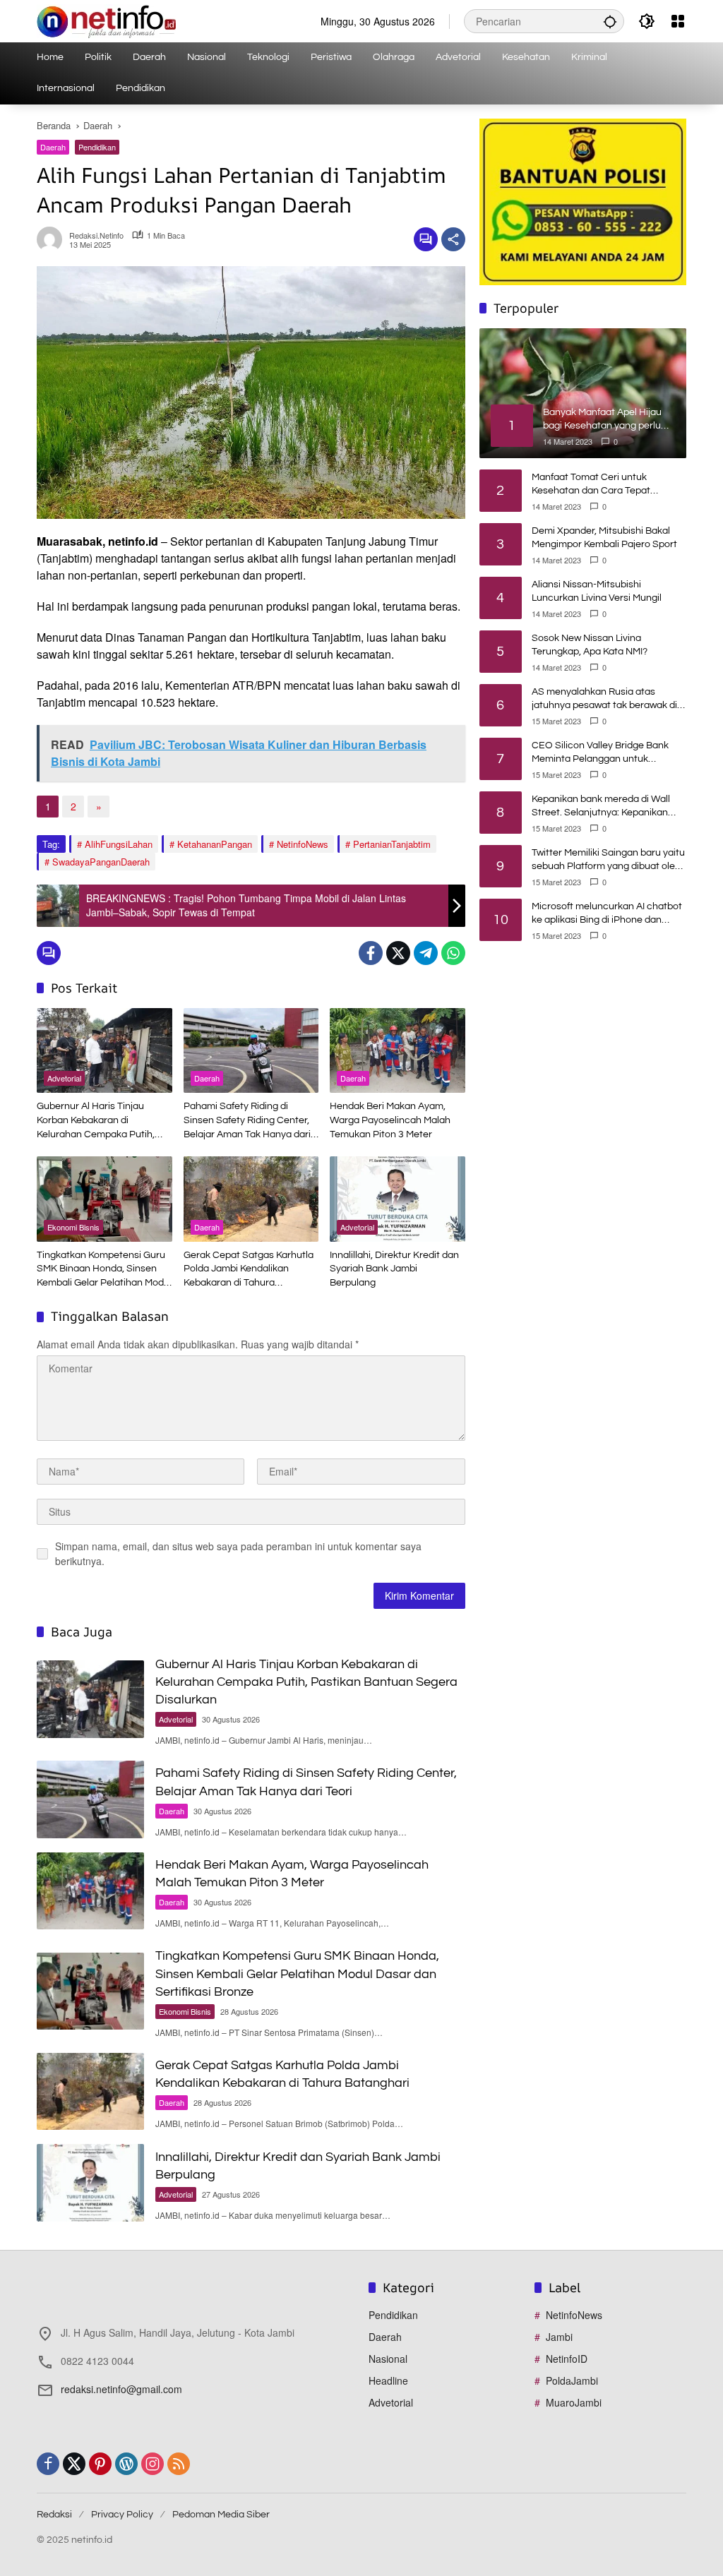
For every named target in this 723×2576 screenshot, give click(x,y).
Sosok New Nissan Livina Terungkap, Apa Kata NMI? (590, 645)
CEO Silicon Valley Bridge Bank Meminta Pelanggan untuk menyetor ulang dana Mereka (600, 754)
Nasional (388, 2359)
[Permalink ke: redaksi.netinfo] (53, 239)
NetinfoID (567, 2359)
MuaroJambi (574, 2402)
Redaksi (54, 2515)
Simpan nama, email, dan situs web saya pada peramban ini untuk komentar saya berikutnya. (238, 1553)
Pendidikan (97, 147)
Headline (388, 2380)
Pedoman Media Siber (221, 2515)
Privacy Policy (122, 2515)
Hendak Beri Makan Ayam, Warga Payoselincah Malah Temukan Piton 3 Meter (390, 1120)
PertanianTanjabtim (392, 844)
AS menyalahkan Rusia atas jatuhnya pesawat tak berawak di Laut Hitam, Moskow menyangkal (604, 700)
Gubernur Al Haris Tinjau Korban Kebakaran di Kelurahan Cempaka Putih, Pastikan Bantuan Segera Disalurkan (96, 1121)
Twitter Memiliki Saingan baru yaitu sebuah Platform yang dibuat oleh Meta (608, 861)
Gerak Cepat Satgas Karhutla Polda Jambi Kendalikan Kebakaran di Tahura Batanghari (249, 1270)
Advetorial (64, 1078)
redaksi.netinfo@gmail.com (121, 2389)
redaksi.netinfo (96, 235)
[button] (610, 21)
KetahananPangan (215, 844)
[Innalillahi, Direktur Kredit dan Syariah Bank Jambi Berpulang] (398, 1199)
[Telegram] (426, 953)
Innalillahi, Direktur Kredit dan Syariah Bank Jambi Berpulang (394, 1269)
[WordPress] (126, 2464)
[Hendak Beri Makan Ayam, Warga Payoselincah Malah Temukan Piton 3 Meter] (398, 1050)
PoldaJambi (572, 2380)
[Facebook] (371, 953)
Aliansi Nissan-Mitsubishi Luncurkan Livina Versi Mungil (597, 592)
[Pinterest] (100, 2464)
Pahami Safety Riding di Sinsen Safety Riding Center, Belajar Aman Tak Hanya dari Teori (247, 1121)
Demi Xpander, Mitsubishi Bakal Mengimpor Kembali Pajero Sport (604, 538)
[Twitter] (398, 953)
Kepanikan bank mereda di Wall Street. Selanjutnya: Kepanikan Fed (601, 807)
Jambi (559, 2337)
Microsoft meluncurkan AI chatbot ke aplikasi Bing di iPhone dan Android (607, 915)
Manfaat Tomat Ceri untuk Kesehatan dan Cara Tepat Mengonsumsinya (591, 485)
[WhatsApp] (453, 953)
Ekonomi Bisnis (73, 1227)
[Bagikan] (453, 239)
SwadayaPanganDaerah (101, 862)
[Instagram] (153, 2464)
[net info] (106, 20)
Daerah (53, 147)
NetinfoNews (303, 844)
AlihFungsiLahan (119, 844)
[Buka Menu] (678, 21)
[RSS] (179, 2464)
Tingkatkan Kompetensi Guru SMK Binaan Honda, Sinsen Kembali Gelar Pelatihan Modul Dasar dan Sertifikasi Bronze (104, 1270)
